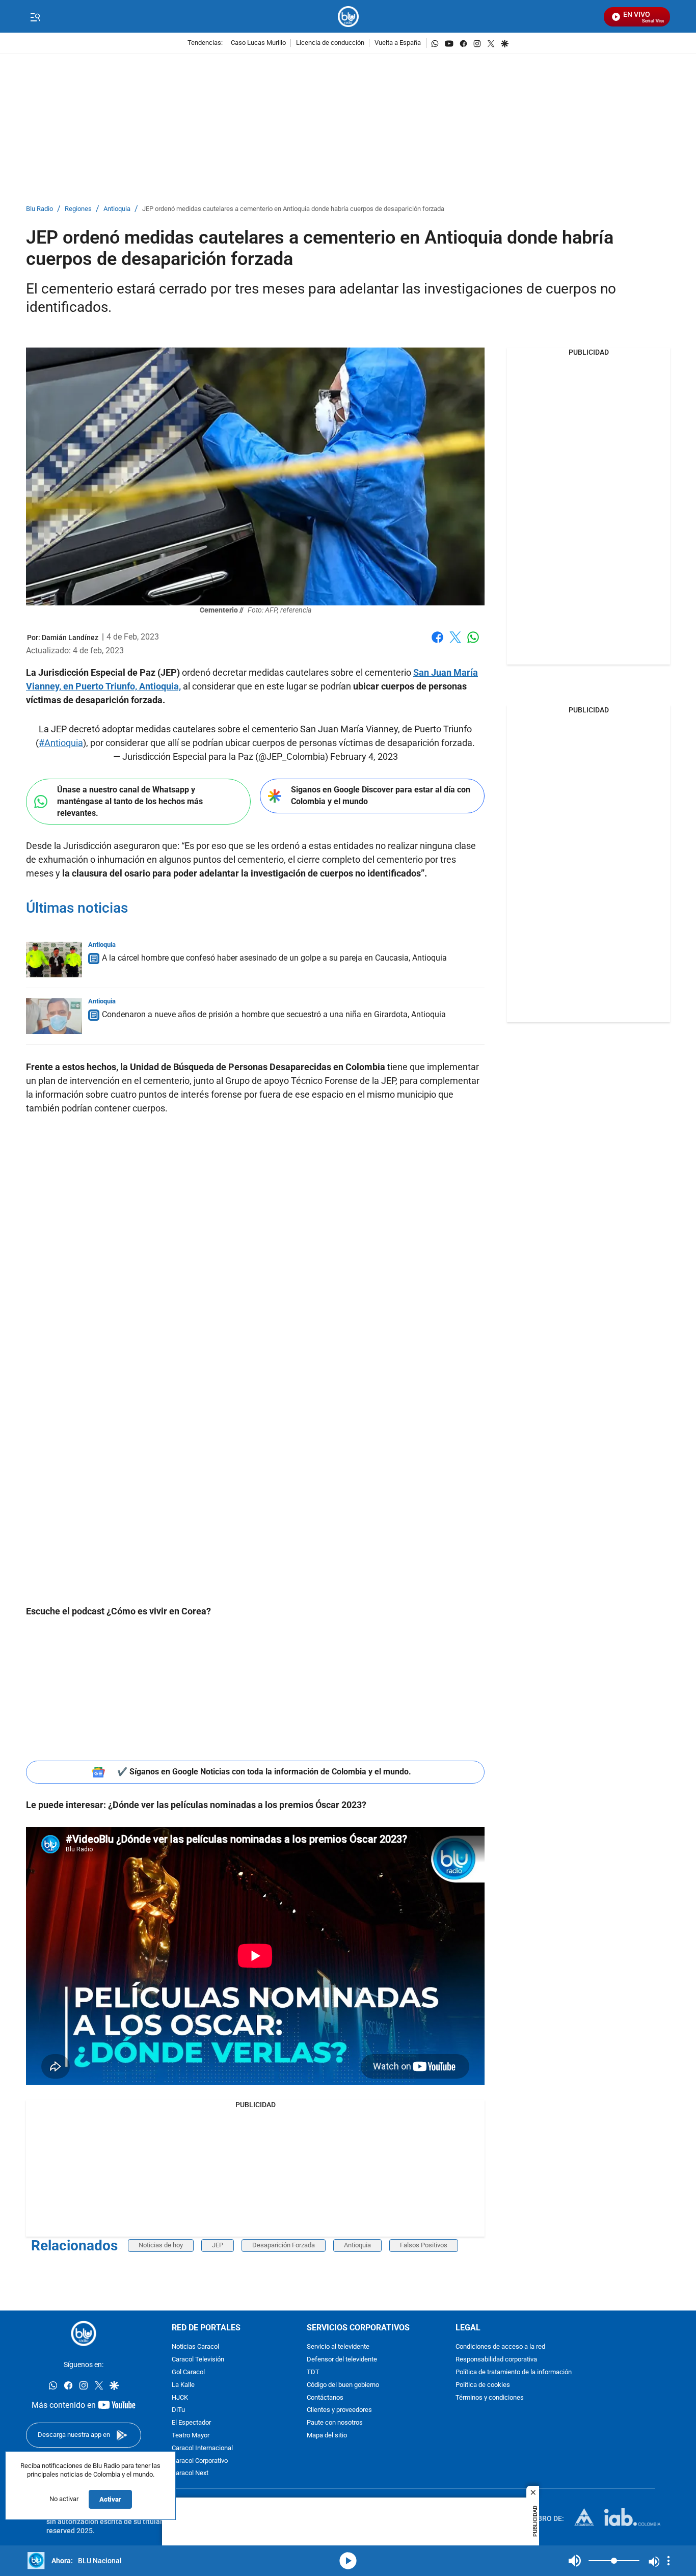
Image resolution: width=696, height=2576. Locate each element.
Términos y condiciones (490, 2398)
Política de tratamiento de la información (514, 2372)
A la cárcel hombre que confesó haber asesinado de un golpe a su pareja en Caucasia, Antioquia (274, 958)
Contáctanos (325, 2398)
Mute (575, 2561)
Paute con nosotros (335, 2423)
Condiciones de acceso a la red (500, 2347)
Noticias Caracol (195, 2347)
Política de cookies (483, 2385)
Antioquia (117, 209)
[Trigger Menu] (35, 17)
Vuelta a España (398, 43)
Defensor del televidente (342, 2360)
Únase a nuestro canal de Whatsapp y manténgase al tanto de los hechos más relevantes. (130, 801)
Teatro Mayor (191, 2436)
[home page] (348, 17)
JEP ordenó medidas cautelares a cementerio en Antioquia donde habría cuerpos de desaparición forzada (293, 209)
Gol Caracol (188, 2372)
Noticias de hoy (161, 2245)
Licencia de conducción (330, 43)
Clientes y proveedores (339, 2410)
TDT (313, 2372)
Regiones (78, 209)
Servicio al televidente (338, 2347)
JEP (218, 2245)
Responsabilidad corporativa (496, 2360)
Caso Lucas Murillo (258, 43)
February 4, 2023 (364, 756)
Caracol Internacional (202, 2448)
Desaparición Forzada (284, 2245)
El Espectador (191, 2423)
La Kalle (183, 2385)
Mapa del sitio (327, 2436)
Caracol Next (190, 2473)
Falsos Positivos (424, 2245)
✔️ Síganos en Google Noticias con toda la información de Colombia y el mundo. (264, 1772)
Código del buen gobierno (343, 2385)
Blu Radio (39, 209)
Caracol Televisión (198, 2360)
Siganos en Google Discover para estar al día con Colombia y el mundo (381, 795)
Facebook (437, 643)
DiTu (178, 2410)
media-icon (348, 2561)
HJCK (180, 2398)
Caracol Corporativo (200, 2461)
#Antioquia (61, 743)
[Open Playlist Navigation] (668, 2561)
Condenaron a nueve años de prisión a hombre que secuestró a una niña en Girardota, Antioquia (274, 1014)
